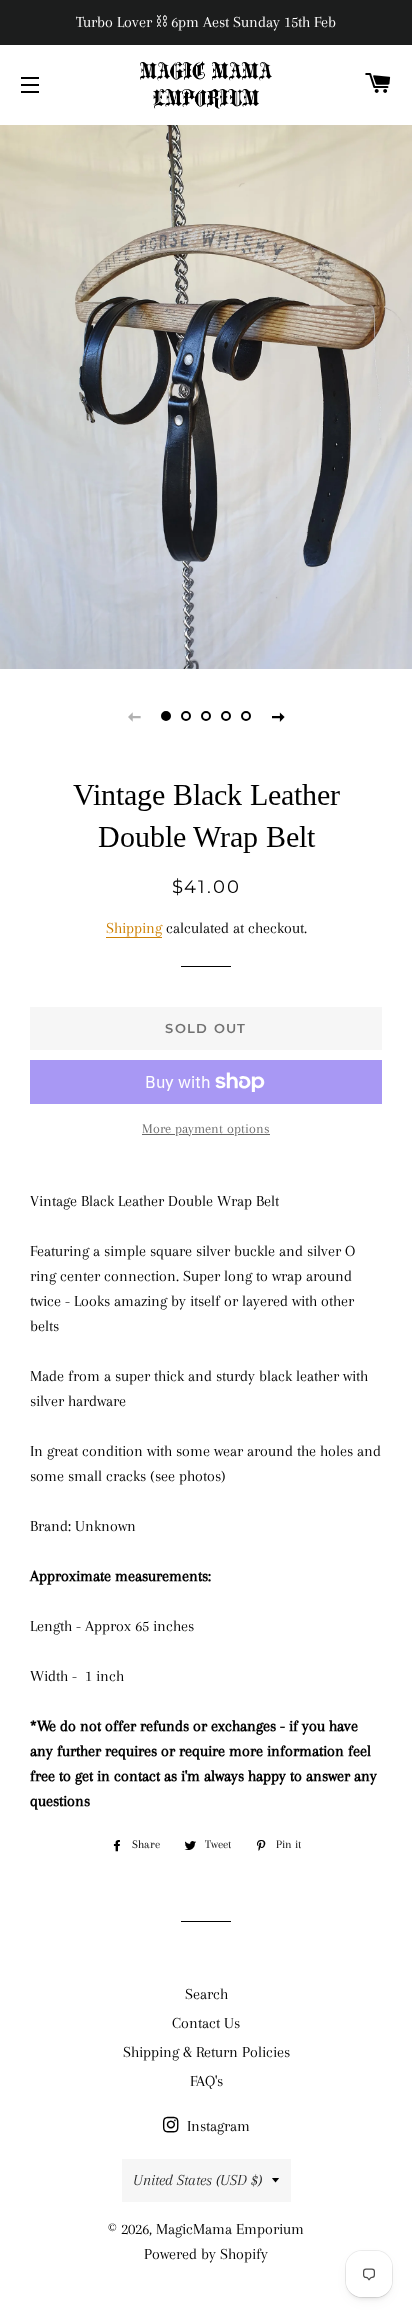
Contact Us (206, 2023)
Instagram (216, 2126)
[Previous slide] (134, 716)
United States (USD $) (197, 2180)
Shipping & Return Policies (206, 2052)
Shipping (134, 928)
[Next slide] (278, 716)
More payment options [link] (206, 1128)
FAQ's (206, 2081)
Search (206, 1994)
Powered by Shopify (206, 2254)
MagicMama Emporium (230, 2229)
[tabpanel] (206, 394)
